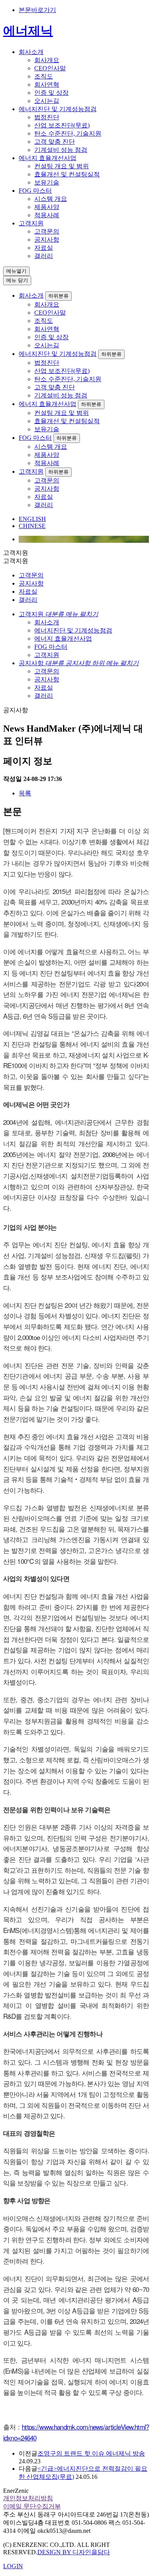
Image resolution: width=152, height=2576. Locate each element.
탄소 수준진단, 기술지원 (68, 133)
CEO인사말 (50, 68)
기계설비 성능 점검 (61, 150)
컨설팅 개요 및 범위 (62, 166)
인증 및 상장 (51, 93)
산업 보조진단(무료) (62, 125)
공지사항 (47, 240)
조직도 (44, 76)
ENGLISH (32, 519)
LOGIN (13, 2566)
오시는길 (47, 101)
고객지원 (31, 223)
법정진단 (47, 117)
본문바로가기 (37, 10)
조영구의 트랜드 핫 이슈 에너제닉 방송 (91, 2453)
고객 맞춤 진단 (55, 142)
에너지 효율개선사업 (48, 158)
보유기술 (47, 182)
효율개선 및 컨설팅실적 (67, 174)
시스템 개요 (51, 199)
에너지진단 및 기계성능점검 (58, 109)
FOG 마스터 (35, 191)
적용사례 (47, 215)
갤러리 (44, 256)
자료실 (44, 248)
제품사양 (47, 207)
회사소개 (31, 52)
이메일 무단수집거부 (32, 2506)
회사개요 (47, 60)
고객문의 (47, 231)
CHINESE (32, 526)
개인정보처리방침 (28, 2498)
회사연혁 (47, 85)
